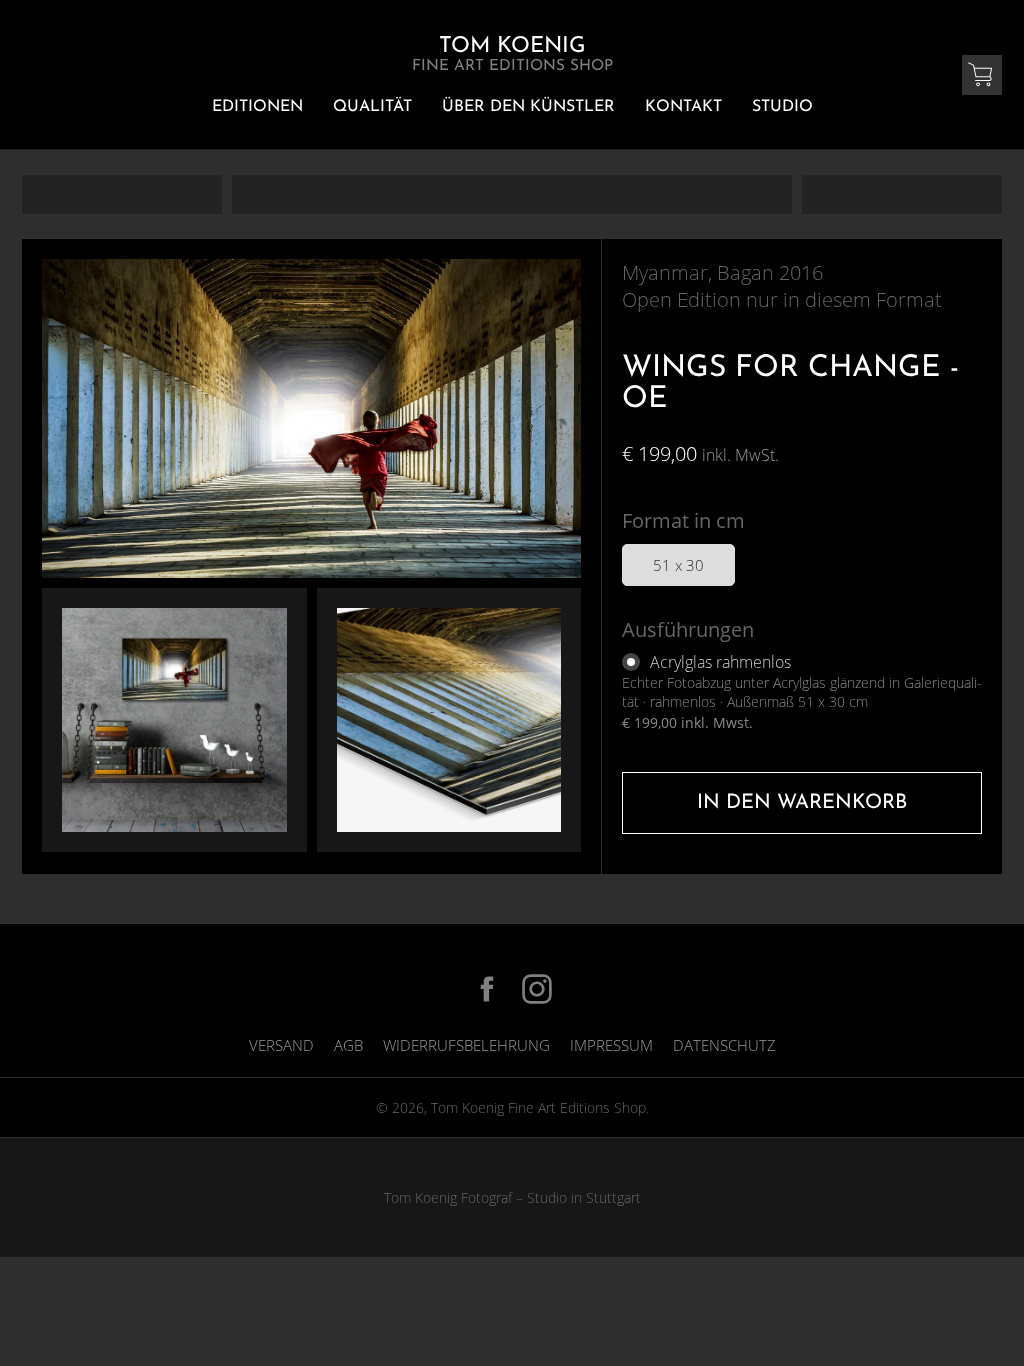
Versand (281, 1045)
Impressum (611, 1045)
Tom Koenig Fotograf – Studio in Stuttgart (512, 1197)
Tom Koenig (512, 54)
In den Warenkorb (802, 803)
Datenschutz (724, 1045)
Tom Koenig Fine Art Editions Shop (538, 1107)
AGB (348, 1045)
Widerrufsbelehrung (466, 1045)
